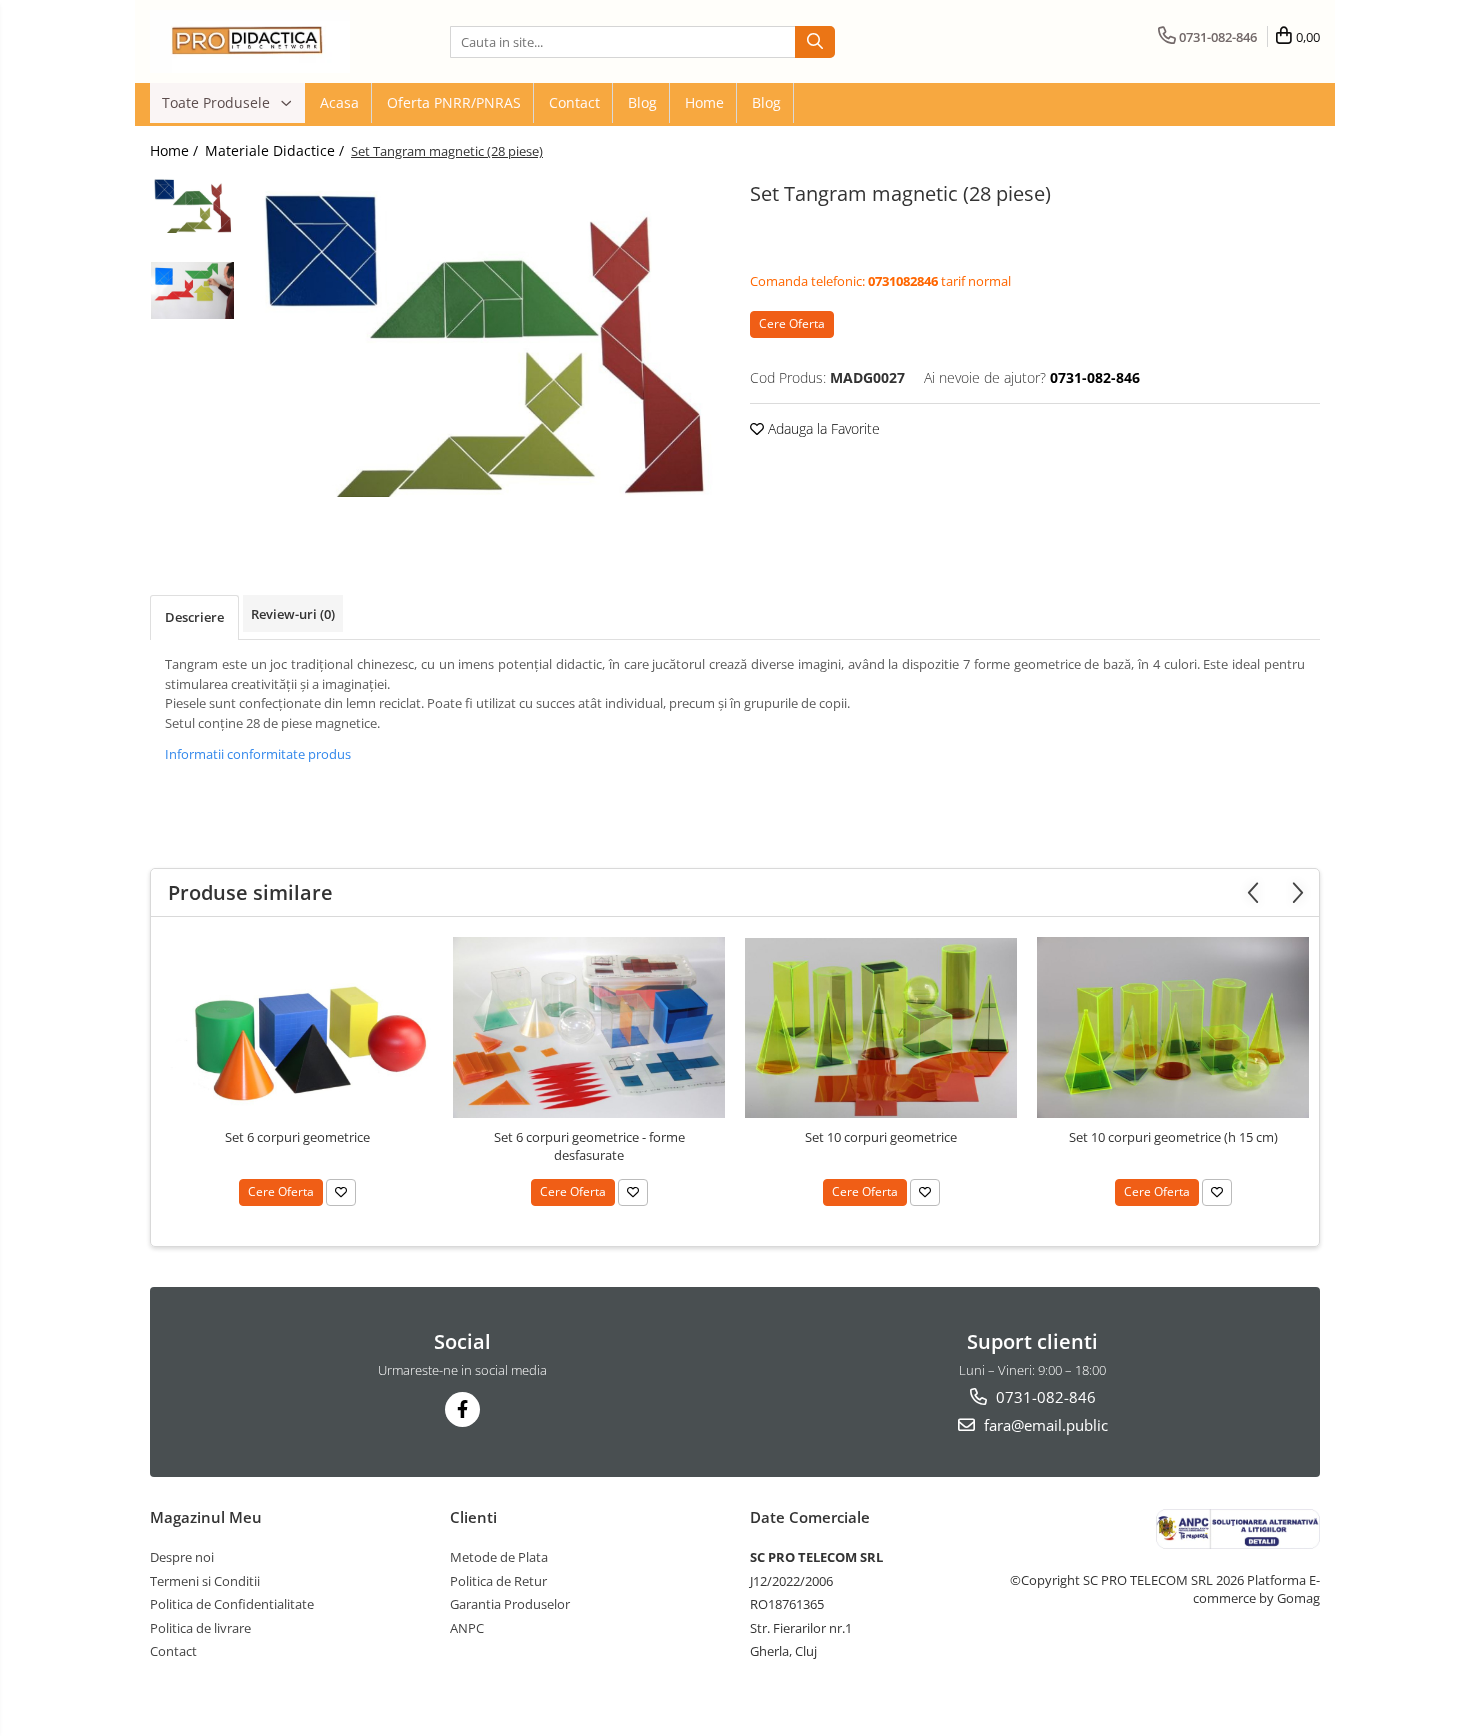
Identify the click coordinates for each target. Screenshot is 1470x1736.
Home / (176, 150)
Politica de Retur (498, 1581)
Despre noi (182, 1557)
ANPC (467, 1628)
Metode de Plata (499, 1557)
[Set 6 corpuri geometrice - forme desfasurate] (589, 1027)
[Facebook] (462, 1409)
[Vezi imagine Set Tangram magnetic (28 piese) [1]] (192, 290)
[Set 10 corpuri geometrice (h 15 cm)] (1173, 1027)
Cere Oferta (792, 323)
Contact (574, 102)
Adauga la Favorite (822, 428)
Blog (642, 102)
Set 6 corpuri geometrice (297, 1137)
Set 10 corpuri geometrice (881, 1137)
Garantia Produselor (510, 1604)
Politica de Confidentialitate (232, 1604)
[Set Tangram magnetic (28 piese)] (482, 339)
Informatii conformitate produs (258, 754)
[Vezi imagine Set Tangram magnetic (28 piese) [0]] (192, 204)
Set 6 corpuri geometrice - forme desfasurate (589, 1146)
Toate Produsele (218, 102)
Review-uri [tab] (293, 614)
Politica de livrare (200, 1628)
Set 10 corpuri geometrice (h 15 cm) (1173, 1137)
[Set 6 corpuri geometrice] (297, 1027)
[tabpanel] (482, 339)
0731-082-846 (1044, 1397)
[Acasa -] (250, 41)
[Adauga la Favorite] (341, 1192)
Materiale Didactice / (276, 150)
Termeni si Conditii (205, 1581)
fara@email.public (1044, 1425)
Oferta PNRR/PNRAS (454, 102)
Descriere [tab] (194, 617)
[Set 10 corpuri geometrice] (881, 1028)
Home (704, 102)
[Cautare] (815, 42)
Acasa (339, 102)
